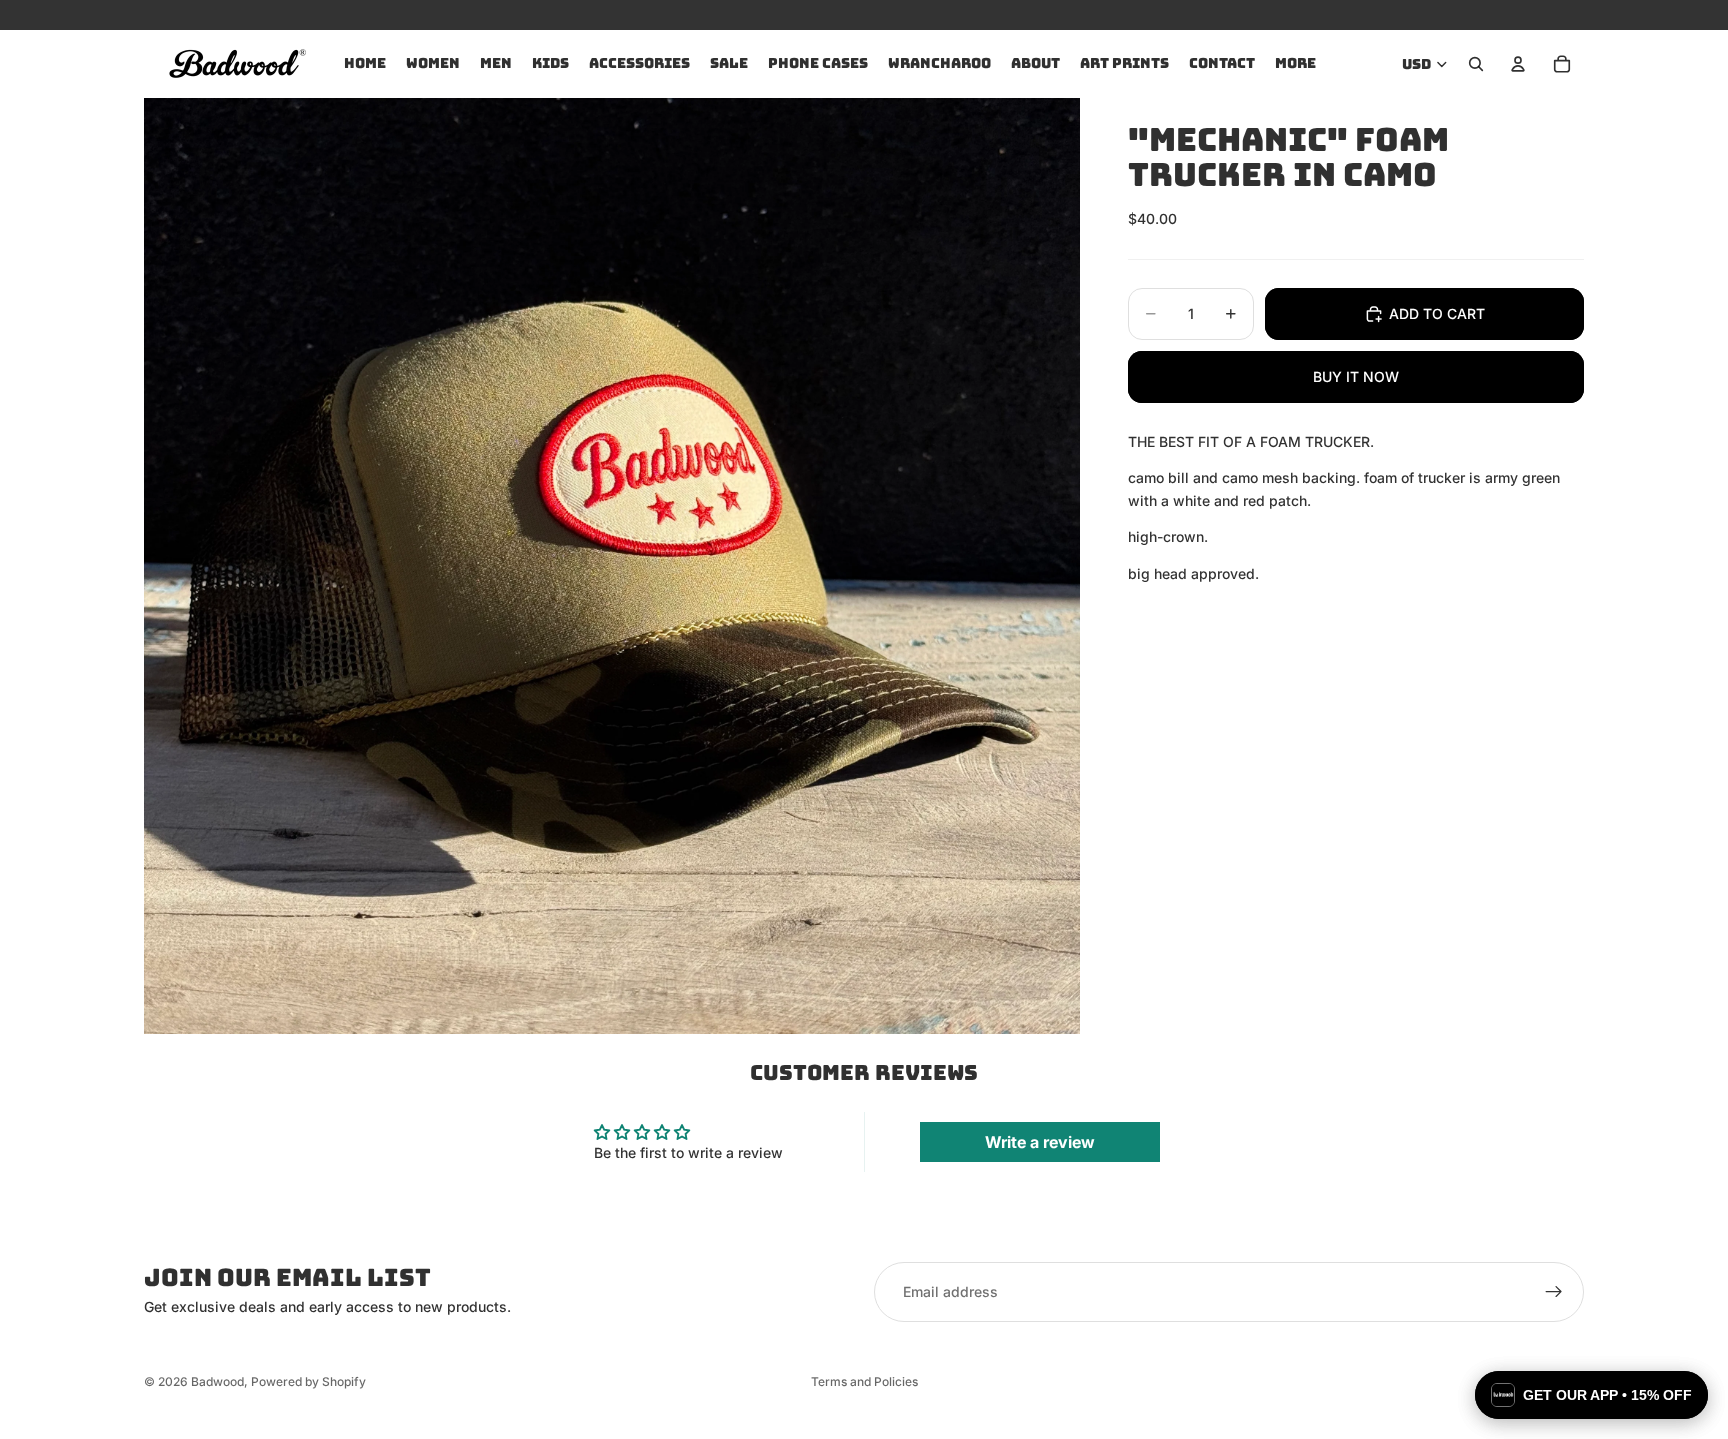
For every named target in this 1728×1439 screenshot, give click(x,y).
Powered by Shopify (308, 1381)
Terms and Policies (864, 1381)
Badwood (217, 1381)
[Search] (1476, 64)
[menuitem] (1295, 64)
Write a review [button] (1040, 1142)
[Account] (1518, 64)
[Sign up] (1554, 1292)
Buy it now (1356, 376)
